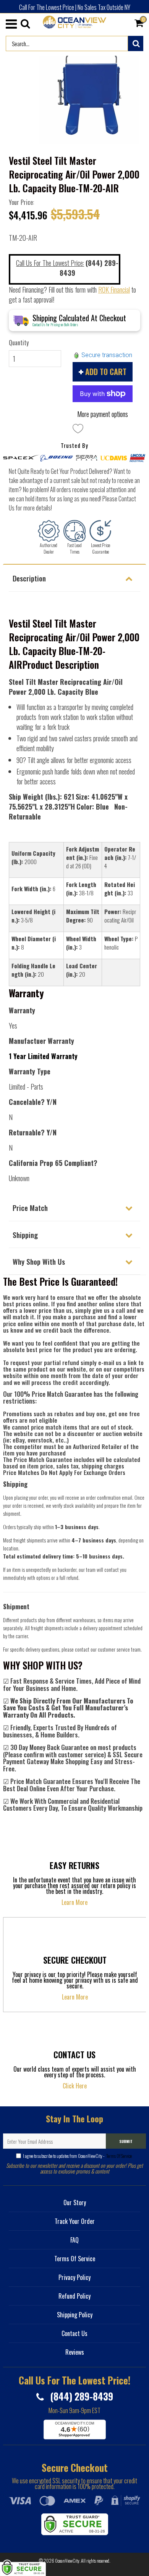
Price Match (30, 1207)
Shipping (25, 1235)
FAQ (74, 2240)
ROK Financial (114, 290)
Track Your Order (75, 2221)
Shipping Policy (75, 2315)
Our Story (75, 2202)
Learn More (74, 1902)
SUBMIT (126, 2141)
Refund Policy (74, 2296)
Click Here (75, 2086)
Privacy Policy (74, 2277)
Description (29, 578)
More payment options (103, 414)
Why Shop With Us (39, 1261)
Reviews (75, 2352)
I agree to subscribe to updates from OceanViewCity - (77, 2156)
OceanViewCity (67, 2561)
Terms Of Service (119, 2156)
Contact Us (74, 2333)
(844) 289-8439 (80, 2396)
